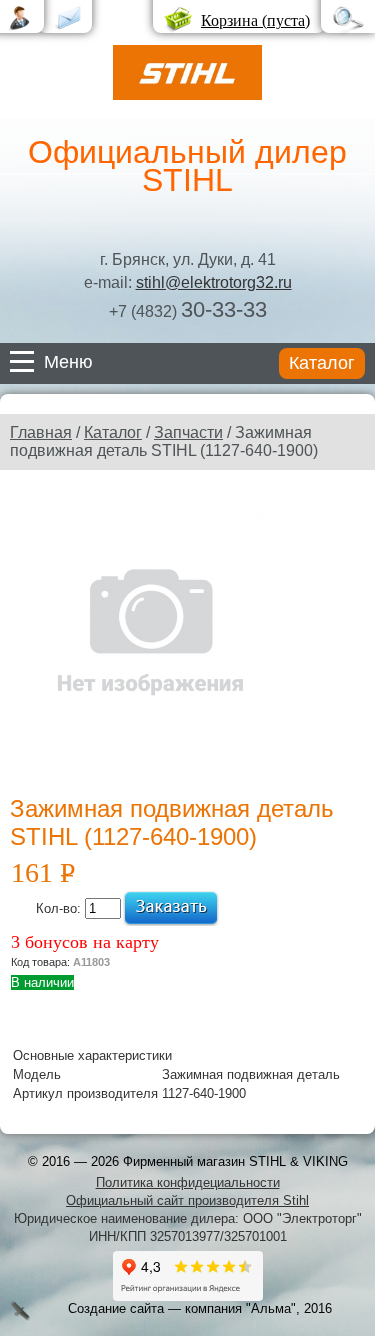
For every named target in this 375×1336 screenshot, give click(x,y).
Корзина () (255, 20)
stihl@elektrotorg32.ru (214, 282)
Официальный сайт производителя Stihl (187, 1200)
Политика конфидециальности (188, 1182)
